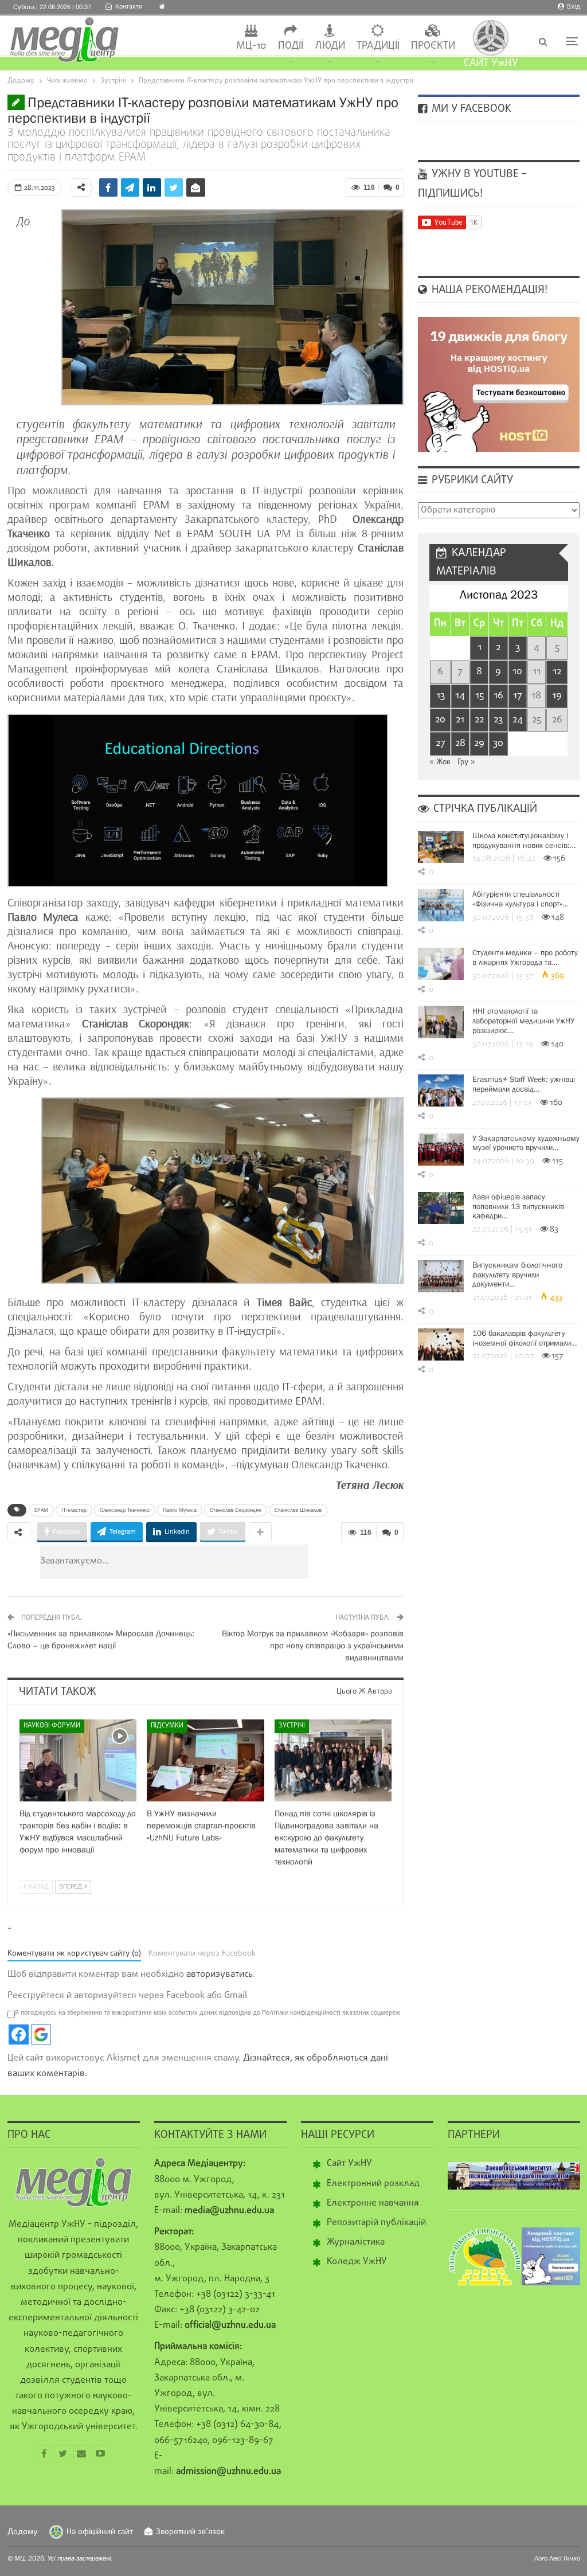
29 (479, 743)
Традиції (378, 46)
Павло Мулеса (180, 1510)
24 (518, 720)
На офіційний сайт (100, 2532)
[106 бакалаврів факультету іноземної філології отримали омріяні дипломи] (441, 1344)
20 (440, 720)
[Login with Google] (41, 2034)
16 (498, 696)
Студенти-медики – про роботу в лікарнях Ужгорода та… (525, 957)
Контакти (129, 7)
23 (498, 720)
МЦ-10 (251, 46)
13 (441, 696)
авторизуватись (220, 1975)
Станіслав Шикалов (298, 1510)
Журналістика (356, 2242)
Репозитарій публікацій (376, 2223)
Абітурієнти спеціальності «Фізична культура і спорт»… (520, 899)
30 (498, 743)
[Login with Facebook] (19, 2034)
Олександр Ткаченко (125, 1510)
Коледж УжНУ (357, 2262)
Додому (23, 2532)
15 (480, 696)
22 (479, 720)
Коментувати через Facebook (202, 1954)
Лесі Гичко (565, 2558)
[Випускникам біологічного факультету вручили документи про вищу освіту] (441, 1276)
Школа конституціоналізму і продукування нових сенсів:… (524, 840)
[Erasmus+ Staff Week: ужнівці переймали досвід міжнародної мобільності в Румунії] (441, 1090)
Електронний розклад (373, 2184)
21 (460, 720)
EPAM (41, 1510)
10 (517, 672)
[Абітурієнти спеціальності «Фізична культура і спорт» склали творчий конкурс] (441, 905)
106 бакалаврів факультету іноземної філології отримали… (525, 1338)
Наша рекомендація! (488, 290)
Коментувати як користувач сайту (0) (74, 1954)
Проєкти (433, 46)
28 (460, 743)
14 (460, 696)
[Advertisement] (243, 1562)
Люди (330, 46)
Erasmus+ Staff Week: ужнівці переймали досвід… (524, 1084)
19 (557, 696)
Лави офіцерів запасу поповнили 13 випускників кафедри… (518, 1206)
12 (557, 672)
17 (518, 696)
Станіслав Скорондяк (236, 1510)
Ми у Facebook (470, 109)
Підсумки (167, 1726)
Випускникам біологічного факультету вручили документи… (517, 1275)
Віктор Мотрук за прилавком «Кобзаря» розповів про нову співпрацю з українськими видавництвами (313, 1645)
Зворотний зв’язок (190, 2532)
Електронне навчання (373, 2203)
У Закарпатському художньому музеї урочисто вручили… (526, 1143)
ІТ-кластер (74, 1510)
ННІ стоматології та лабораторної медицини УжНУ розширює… (523, 1021)
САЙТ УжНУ (491, 63)
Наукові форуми (52, 1726)
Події (291, 46)
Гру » (466, 762)
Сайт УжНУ (349, 2164)
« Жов (440, 762)
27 (441, 743)
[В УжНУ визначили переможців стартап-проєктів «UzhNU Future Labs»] (206, 1760)
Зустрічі (292, 1726)
